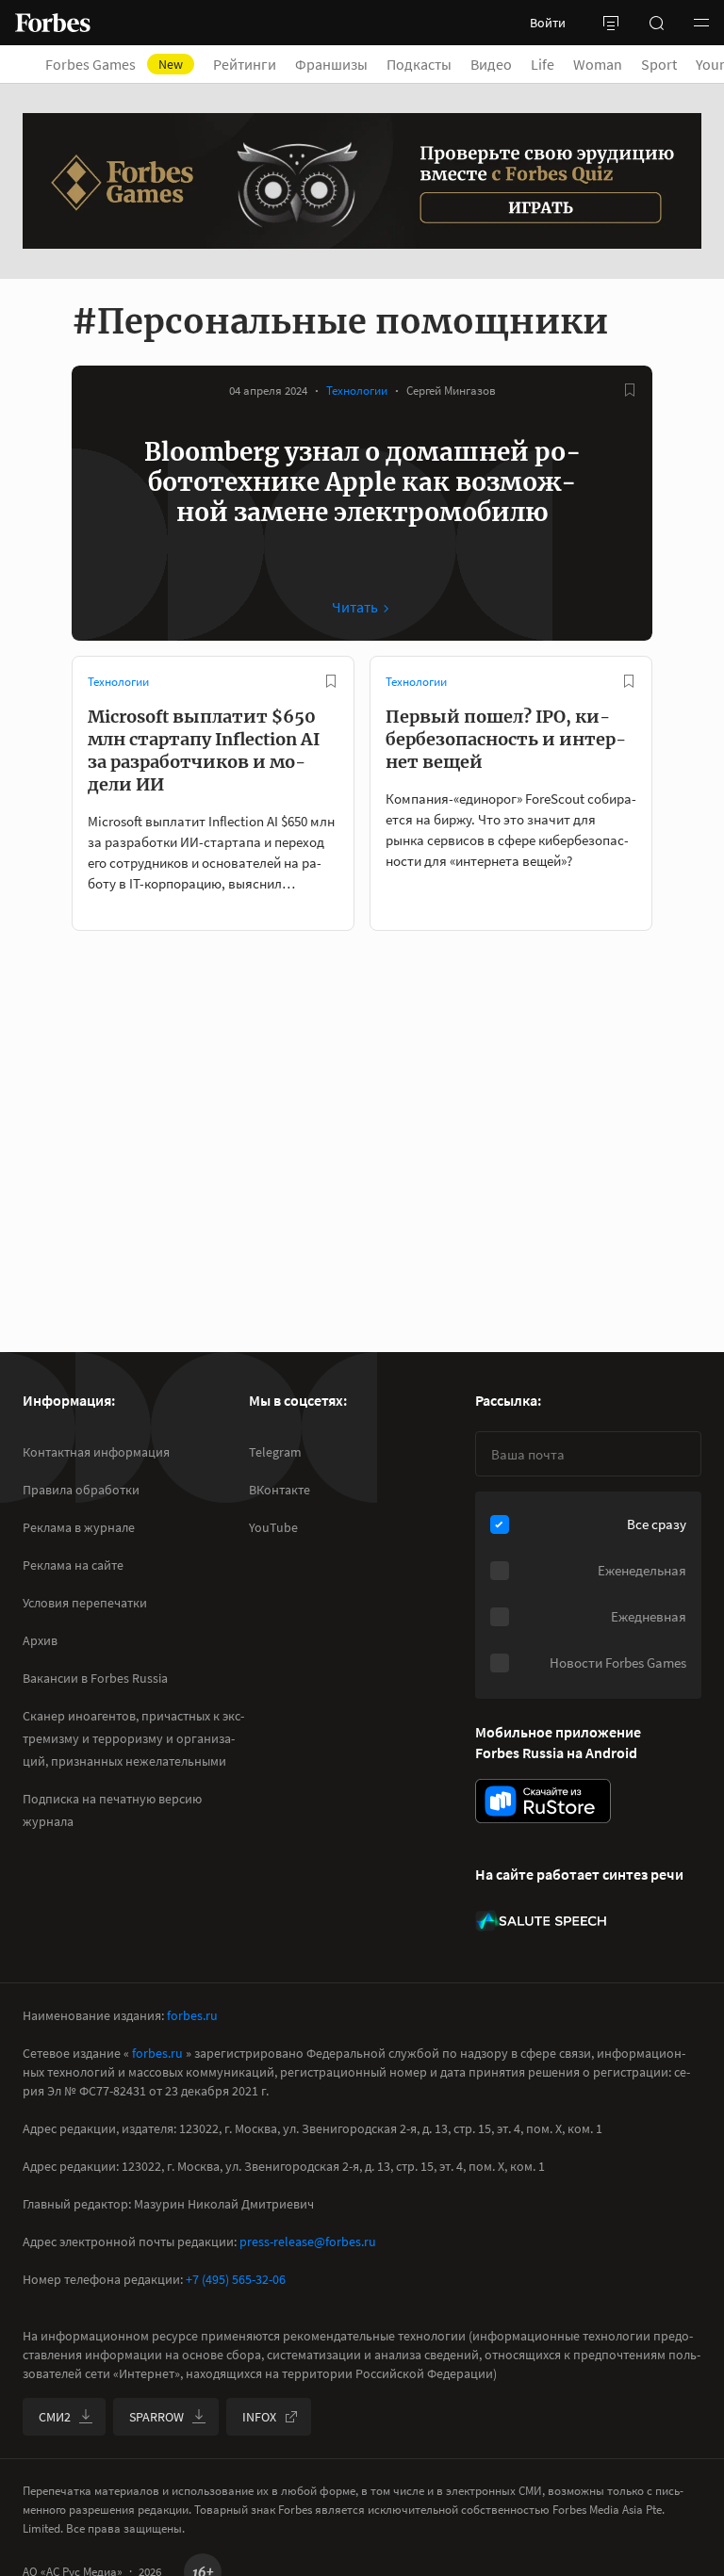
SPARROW (156, 2417)
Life (543, 64)
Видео (491, 64)
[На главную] (53, 23)
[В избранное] (630, 390)
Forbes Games (114, 64)
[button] (701, 23)
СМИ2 (55, 2417)
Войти (548, 23)
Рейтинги (245, 64)
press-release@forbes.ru (308, 2242)
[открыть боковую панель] (611, 23)
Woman (598, 64)
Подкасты (419, 64)
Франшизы (331, 64)
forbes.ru (192, 2015)
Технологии (357, 391)
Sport (659, 64)
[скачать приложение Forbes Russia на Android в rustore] (543, 1801)
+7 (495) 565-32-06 (236, 2279)
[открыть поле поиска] (656, 23)
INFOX (259, 2417)
